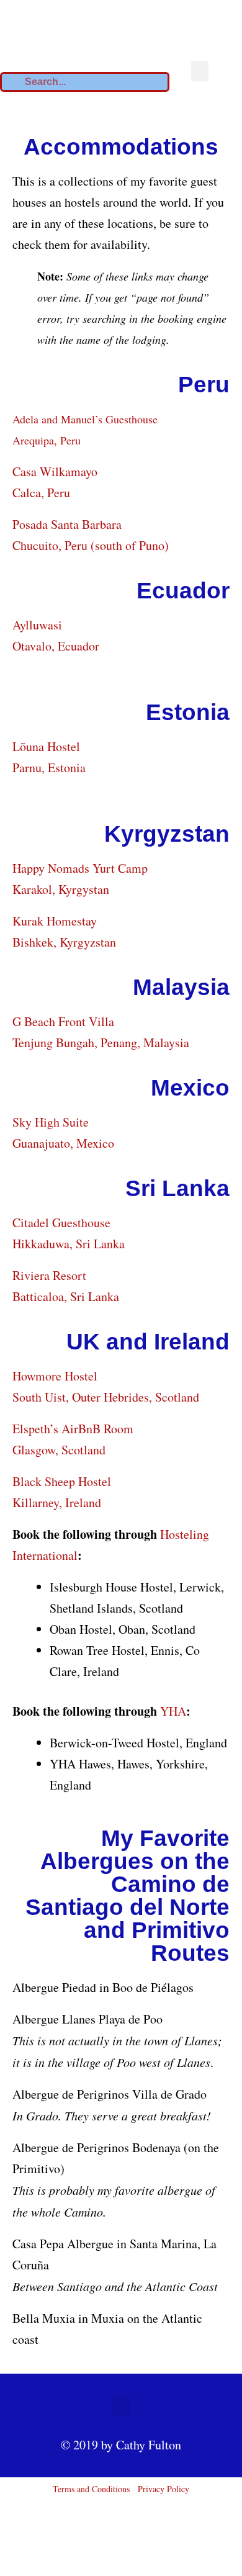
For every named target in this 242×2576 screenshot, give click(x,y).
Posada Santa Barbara (67, 524)
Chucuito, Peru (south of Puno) (91, 545)
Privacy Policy (164, 2489)
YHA (173, 1711)
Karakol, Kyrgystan (61, 889)
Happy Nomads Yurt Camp (80, 868)
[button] (200, 71)
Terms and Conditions (91, 2489)
